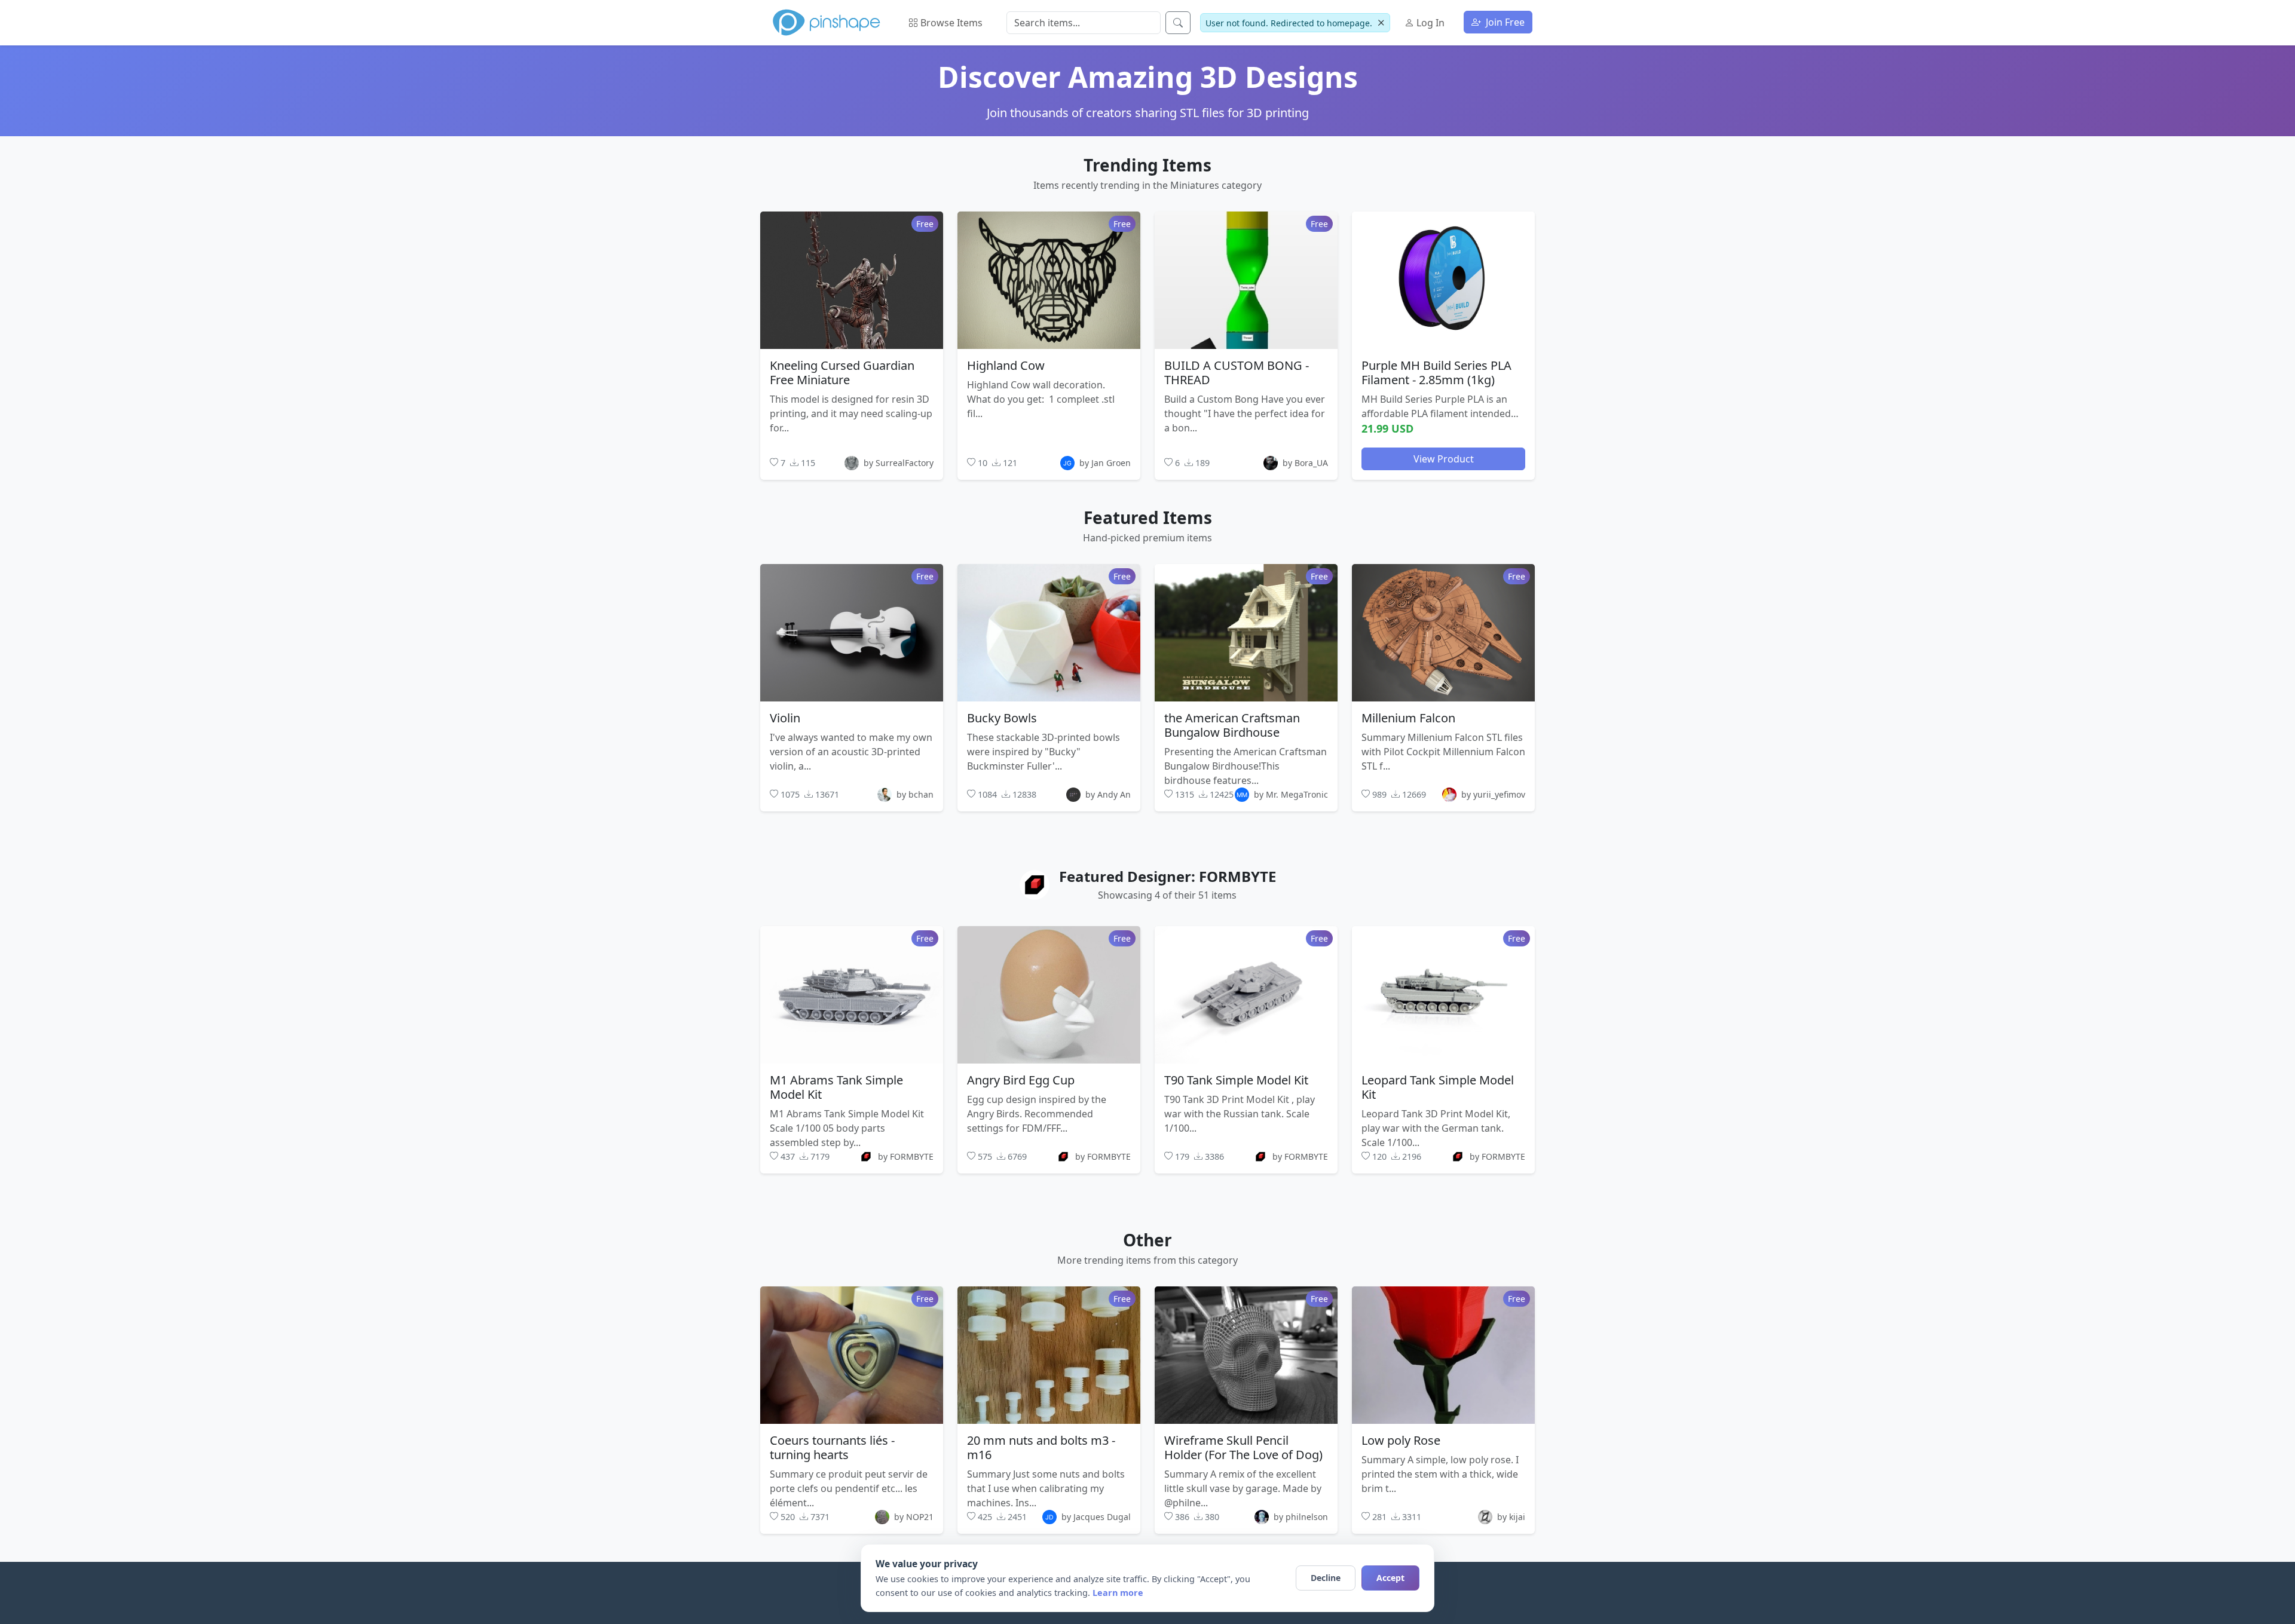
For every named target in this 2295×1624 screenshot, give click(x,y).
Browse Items (950, 23)
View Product (1444, 458)
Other (1147, 1240)
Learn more (1118, 1593)
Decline (1326, 1578)
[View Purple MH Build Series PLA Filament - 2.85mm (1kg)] (1443, 280)
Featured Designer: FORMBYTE (1168, 876)
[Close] (1381, 23)
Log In (1429, 23)
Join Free (1504, 22)
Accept (1390, 1578)
